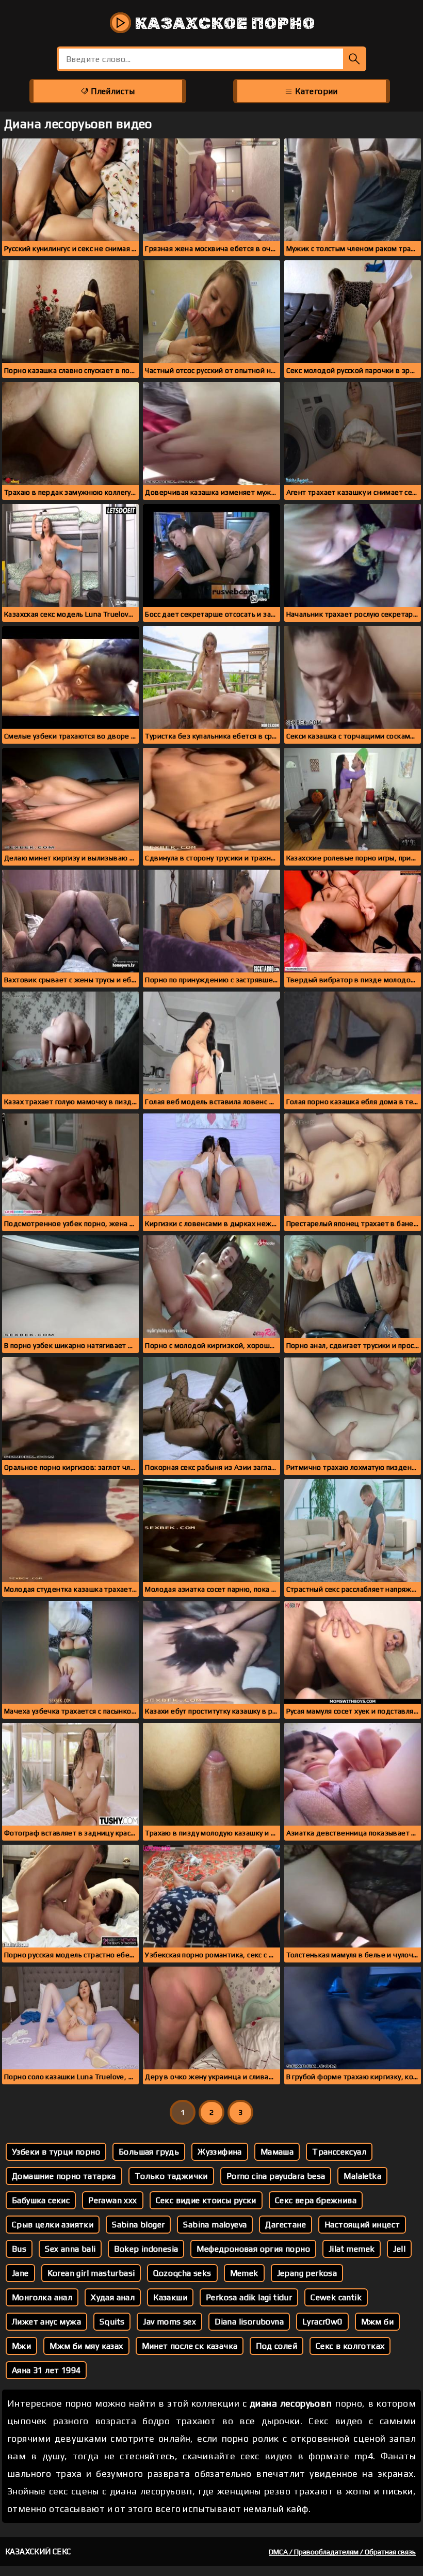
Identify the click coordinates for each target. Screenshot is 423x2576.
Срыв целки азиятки (53, 2225)
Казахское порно (223, 23)
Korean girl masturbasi (91, 2273)
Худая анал (113, 2297)
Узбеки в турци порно (56, 2152)
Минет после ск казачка (190, 2346)
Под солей (276, 2346)
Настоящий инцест (362, 2225)
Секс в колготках (350, 2346)
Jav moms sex (169, 2322)
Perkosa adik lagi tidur (249, 2297)
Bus (19, 2249)
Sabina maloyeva (215, 2225)
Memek (244, 2273)
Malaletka (362, 2176)
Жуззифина (220, 2152)
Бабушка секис (41, 2200)
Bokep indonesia (146, 2249)
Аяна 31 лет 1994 (46, 2370)
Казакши (170, 2297)
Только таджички (171, 2176)
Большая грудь (149, 2152)
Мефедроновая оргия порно (253, 2249)
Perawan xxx (112, 2200)
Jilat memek (352, 2249)
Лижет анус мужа (46, 2322)
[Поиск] (355, 59)
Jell (399, 2249)
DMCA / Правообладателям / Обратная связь (342, 2552)
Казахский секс (38, 2551)
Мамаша (277, 2152)
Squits (112, 2322)
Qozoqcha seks (182, 2273)
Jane (20, 2273)
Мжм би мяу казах (86, 2346)
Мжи (21, 2346)
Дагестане (286, 2225)
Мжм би (377, 2322)
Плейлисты (112, 91)
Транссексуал (339, 2152)
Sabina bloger (138, 2225)
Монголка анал (42, 2297)
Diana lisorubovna (249, 2322)
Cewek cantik (336, 2297)
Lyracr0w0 (322, 2322)
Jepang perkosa (307, 2273)
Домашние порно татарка (64, 2176)
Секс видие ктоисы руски (206, 2200)
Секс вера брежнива (316, 2200)
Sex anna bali (70, 2249)
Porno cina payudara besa (276, 2176)
